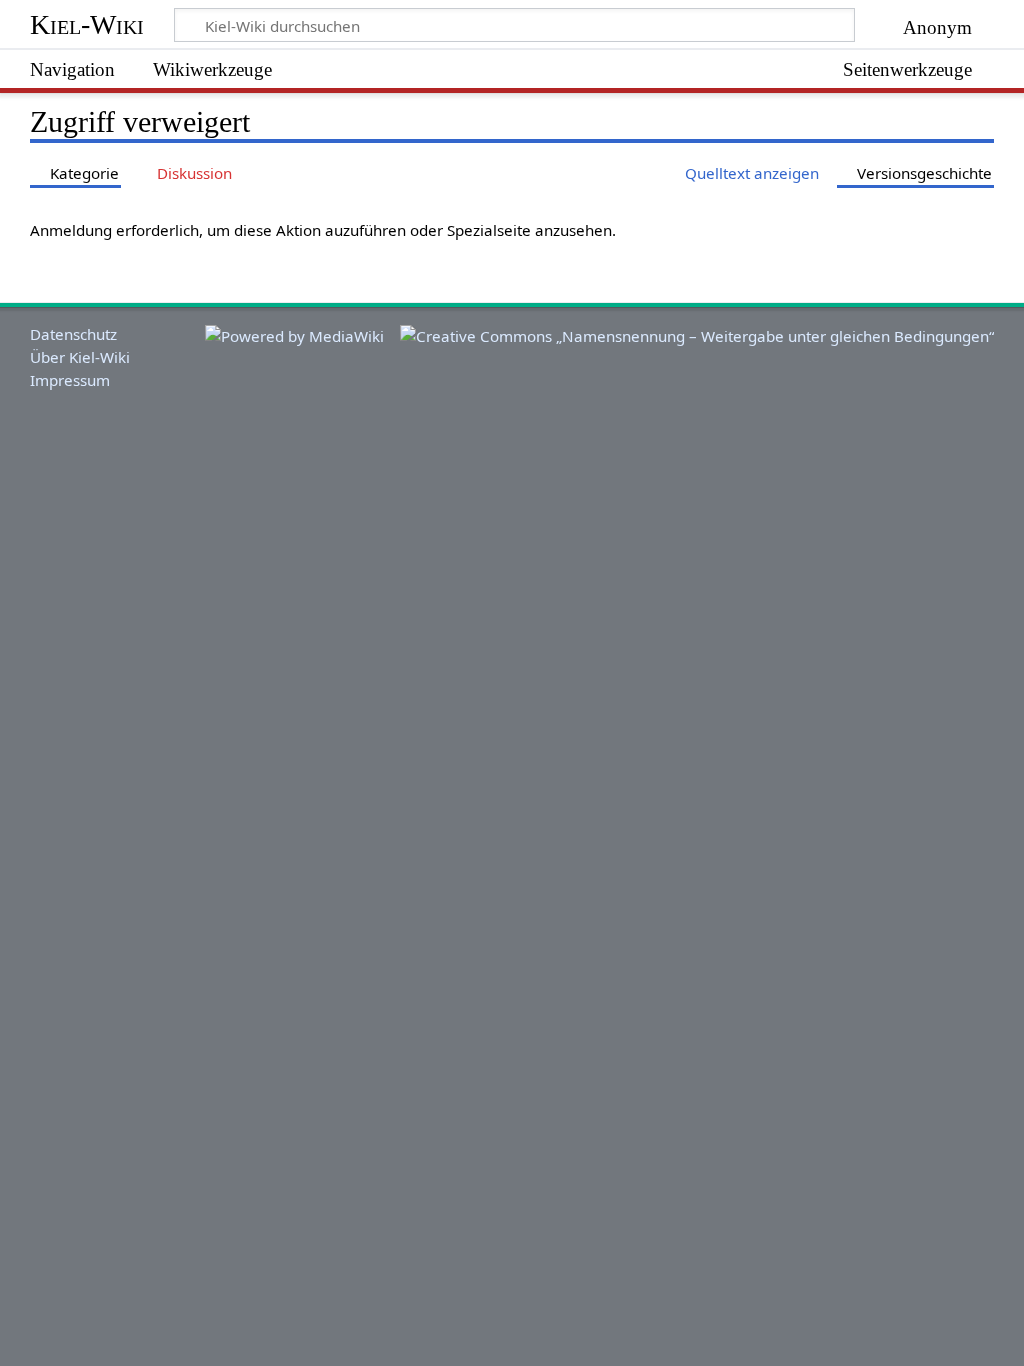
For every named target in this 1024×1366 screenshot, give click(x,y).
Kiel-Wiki (87, 24)
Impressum (70, 380)
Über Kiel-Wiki (80, 357)
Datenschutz (73, 334)
